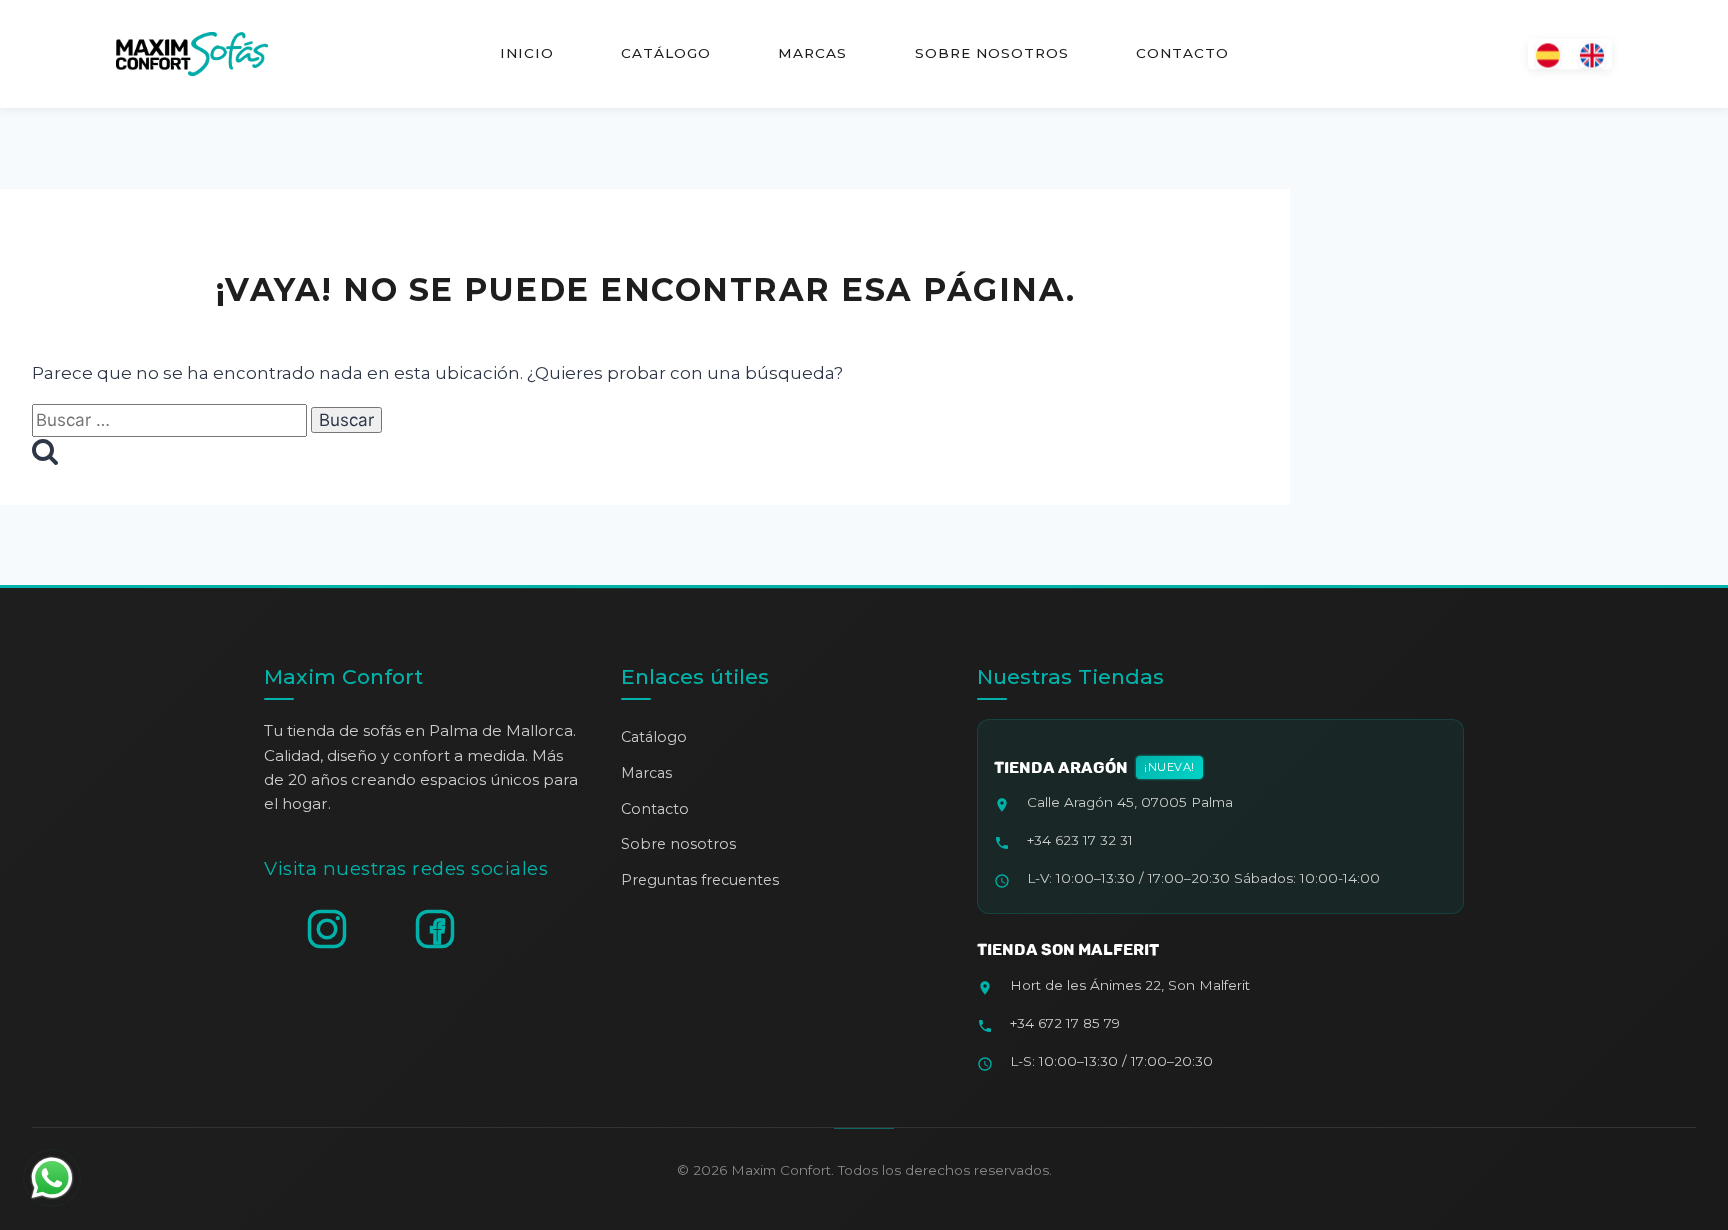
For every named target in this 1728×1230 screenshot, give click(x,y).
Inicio (527, 53)
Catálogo (666, 53)
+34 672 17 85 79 (1065, 1023)
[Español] (1548, 53)
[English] (1592, 53)
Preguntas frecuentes (700, 880)
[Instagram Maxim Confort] (327, 929)
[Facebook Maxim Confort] (435, 929)
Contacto (1181, 53)
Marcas (812, 53)
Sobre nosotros (991, 53)
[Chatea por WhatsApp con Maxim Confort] (52, 1178)
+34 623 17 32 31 (1080, 840)
